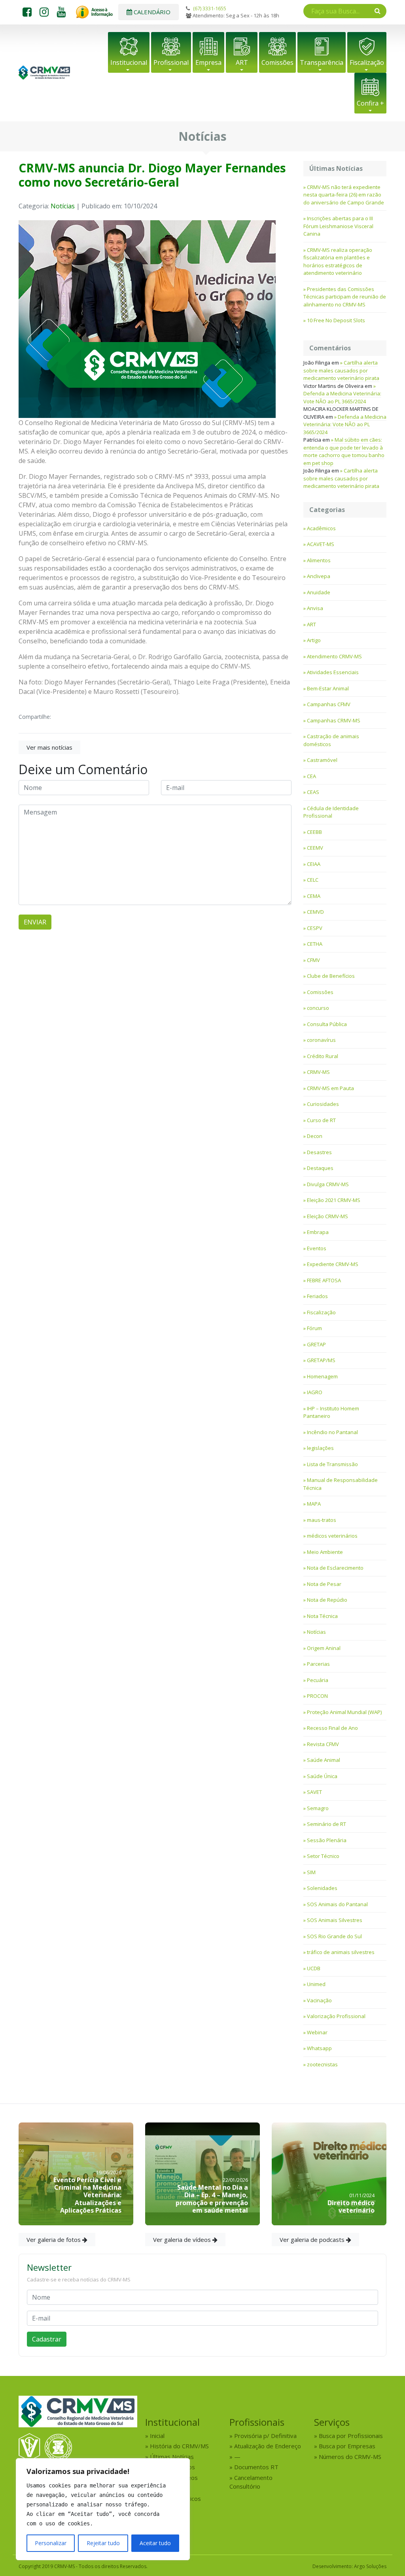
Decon (315, 1136)
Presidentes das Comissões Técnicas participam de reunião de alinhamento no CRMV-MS (345, 297)
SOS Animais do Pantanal (337, 1904)
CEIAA (314, 864)
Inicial (157, 2436)
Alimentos (319, 560)
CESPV (315, 928)
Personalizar (51, 2543)
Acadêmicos (321, 528)
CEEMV (315, 848)
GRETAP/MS (321, 1360)
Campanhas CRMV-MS (334, 720)
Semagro (318, 1808)
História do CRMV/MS (179, 2446)
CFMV (313, 960)
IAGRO (315, 1392)
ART (242, 62)
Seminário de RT (326, 1824)
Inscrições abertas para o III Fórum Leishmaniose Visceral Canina (338, 226)
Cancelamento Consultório (251, 2482)
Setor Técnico (323, 1856)
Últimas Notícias (172, 2457)
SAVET (314, 1792)
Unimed (316, 1984)
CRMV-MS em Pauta (330, 1088)
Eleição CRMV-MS (327, 1216)
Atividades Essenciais (333, 672)
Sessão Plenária (327, 1840)
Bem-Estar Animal (328, 688)
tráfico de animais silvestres (341, 1952)
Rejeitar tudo (103, 2543)
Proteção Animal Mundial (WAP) (344, 1712)
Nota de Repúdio (327, 1600)
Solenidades (322, 1888)
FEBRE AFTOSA (324, 1280)
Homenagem (322, 1376)
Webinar (317, 2032)
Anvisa (315, 608)
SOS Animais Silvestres (335, 1920)
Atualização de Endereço (268, 2446)
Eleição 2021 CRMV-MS (334, 1200)
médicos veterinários (332, 1536)
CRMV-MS (318, 1072)
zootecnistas (322, 2064)
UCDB (314, 1968)
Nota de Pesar (324, 1584)
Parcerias (318, 1664)
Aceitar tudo (155, 2543)
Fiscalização (367, 62)
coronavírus (321, 1040)
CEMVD (315, 912)
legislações (320, 1448)
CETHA (315, 944)
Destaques (320, 1168)
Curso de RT (321, 1120)
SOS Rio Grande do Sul (334, 1936)
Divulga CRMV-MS (328, 1184)
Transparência (322, 62)
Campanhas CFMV (329, 704)
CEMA (314, 896)
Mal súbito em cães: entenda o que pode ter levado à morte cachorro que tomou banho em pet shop (344, 451)
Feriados (317, 1296)
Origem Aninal (324, 1648)
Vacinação (319, 2000)
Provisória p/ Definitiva (265, 2436)
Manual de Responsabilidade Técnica (341, 1484)
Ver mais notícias (49, 747)
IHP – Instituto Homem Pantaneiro (331, 1412)
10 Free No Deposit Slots (336, 320)
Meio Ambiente (325, 1552)
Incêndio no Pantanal (332, 1432)
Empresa (208, 62)
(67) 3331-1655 (210, 8)
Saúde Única (322, 1776)
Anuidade (319, 592)
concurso (318, 1008)
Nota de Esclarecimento (335, 1568)
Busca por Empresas (347, 2446)
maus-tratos (322, 1520)
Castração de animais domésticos (331, 740)
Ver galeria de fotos (54, 2240)
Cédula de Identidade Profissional (331, 812)
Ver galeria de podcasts (313, 2240)
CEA (311, 776)
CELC (313, 880)
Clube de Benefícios (331, 976)
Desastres (319, 1152)
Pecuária (318, 1680)
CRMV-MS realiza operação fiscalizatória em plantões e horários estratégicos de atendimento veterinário (338, 262)
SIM (311, 1872)
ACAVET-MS (321, 544)
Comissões (277, 62)
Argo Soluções (370, 2566)
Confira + (370, 103)
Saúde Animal (324, 1760)
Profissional (171, 62)
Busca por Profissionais (351, 2436)
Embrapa (318, 1232)
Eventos (317, 1248)
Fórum (314, 1328)
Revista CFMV (323, 1744)
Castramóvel (322, 760)
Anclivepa (319, 576)
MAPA (314, 1504)
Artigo (314, 640)
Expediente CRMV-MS (333, 1264)
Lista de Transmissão (332, 1464)
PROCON (317, 1696)
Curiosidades (323, 1104)
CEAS (313, 792)
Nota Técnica (322, 1616)
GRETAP (316, 1344)
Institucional (129, 62)
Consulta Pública (327, 1024)
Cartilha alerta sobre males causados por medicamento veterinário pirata (341, 370)
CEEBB (314, 832)
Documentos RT (256, 2467)
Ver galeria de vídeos (183, 2240)
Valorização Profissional (336, 2016)
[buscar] (378, 11)
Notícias (63, 206)
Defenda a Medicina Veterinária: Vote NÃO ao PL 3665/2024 (342, 397)
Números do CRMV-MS (350, 2457)
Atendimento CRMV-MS (334, 656)
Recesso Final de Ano (332, 1728)
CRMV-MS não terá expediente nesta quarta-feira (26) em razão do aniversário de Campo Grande (344, 195)
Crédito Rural (323, 1056)
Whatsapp (319, 2048)
